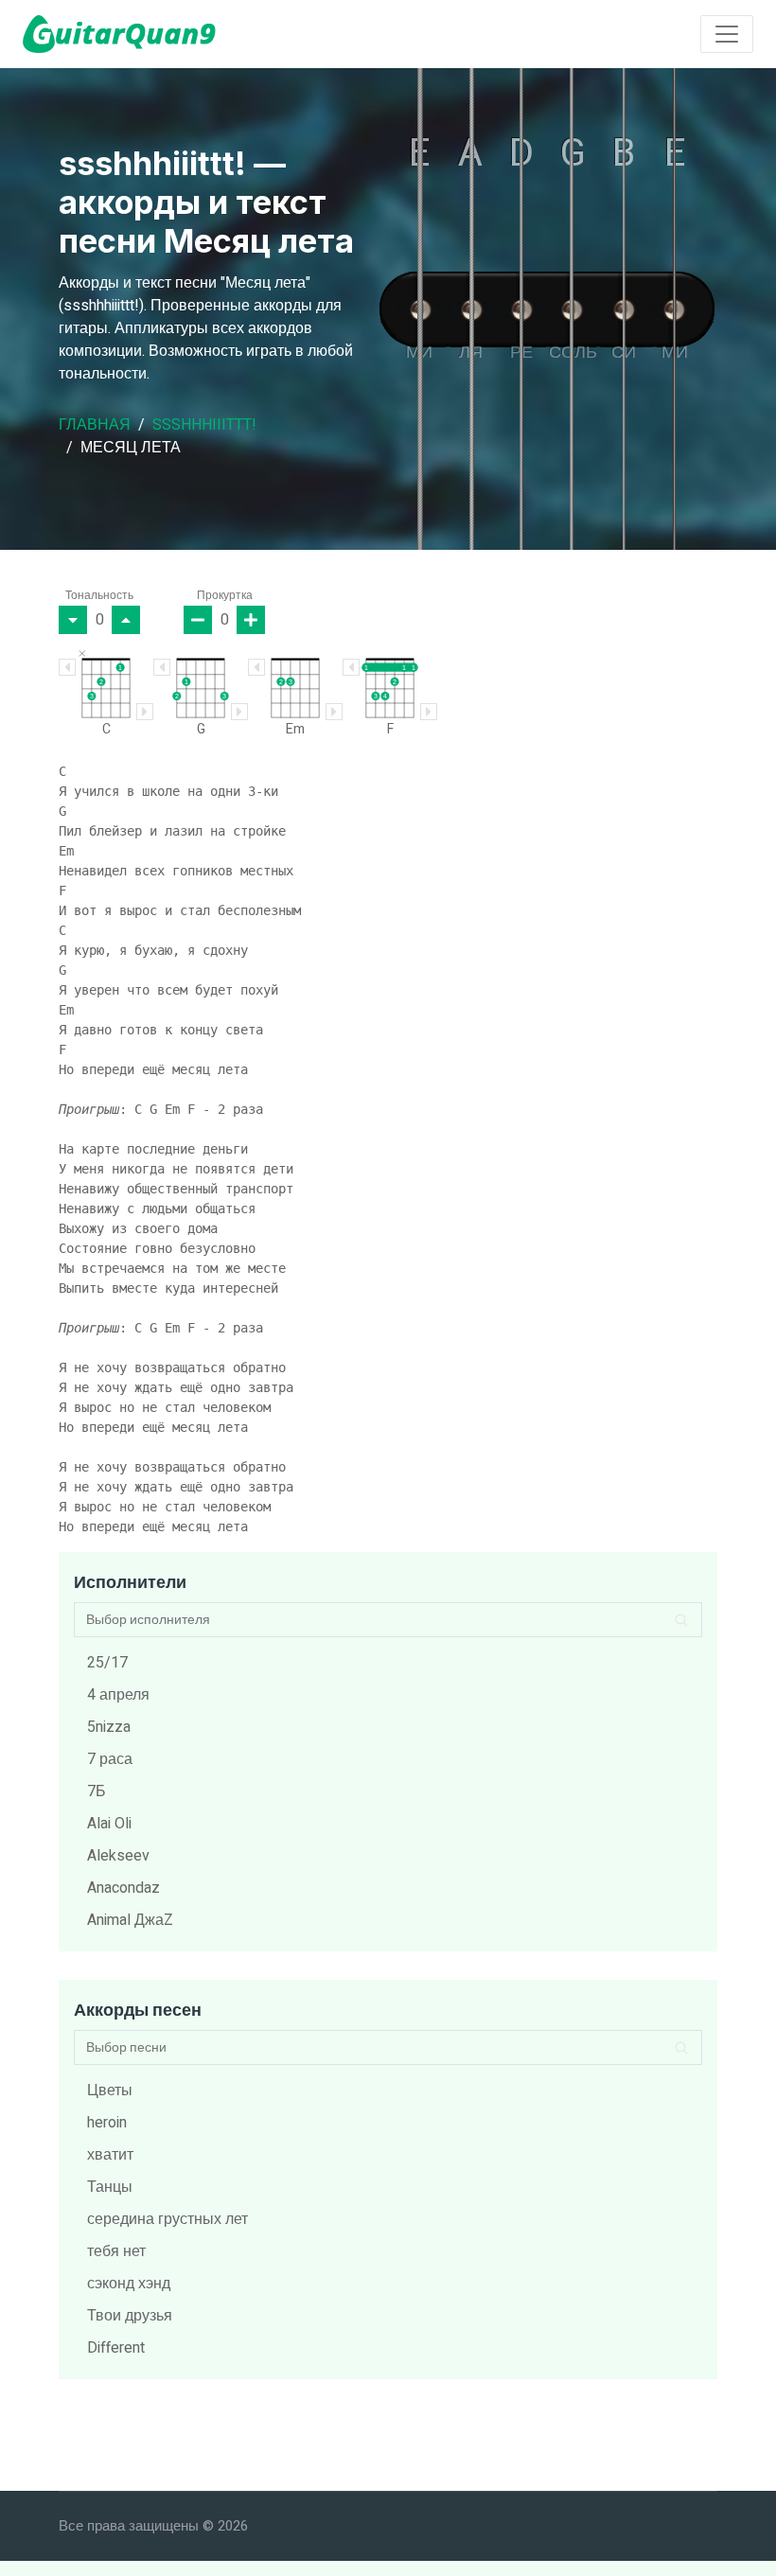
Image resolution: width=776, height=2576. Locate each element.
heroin (107, 2123)
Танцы (110, 2187)
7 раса (110, 1759)
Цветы (110, 2091)
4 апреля (118, 1695)
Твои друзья (130, 2316)
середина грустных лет (168, 2219)
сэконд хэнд (129, 2284)
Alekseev (118, 1856)
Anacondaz (123, 1888)
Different (116, 2348)
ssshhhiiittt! (204, 425)
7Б (97, 1791)
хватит (110, 2155)
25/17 (107, 1663)
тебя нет (116, 2251)
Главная (95, 425)
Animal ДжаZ (130, 1920)
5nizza (109, 1727)
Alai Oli (109, 1824)
